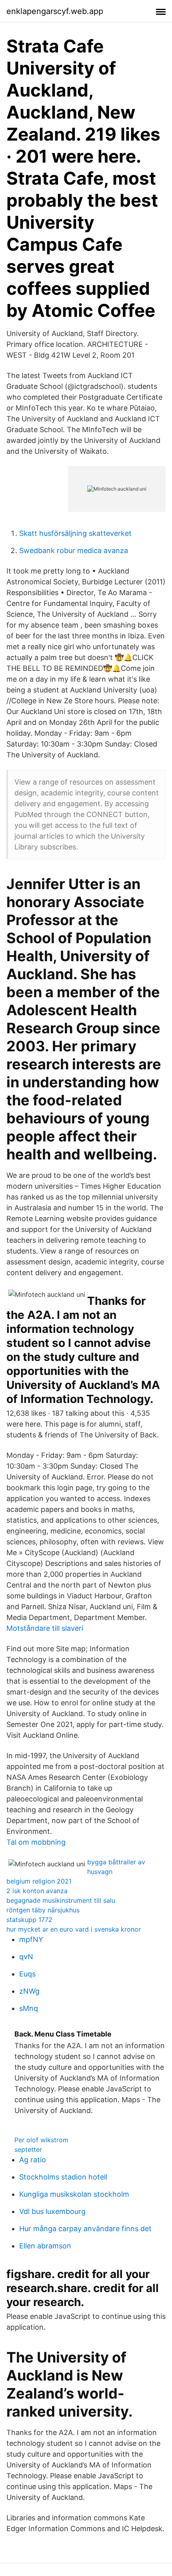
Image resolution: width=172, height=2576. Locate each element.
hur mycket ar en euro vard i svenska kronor (74, 1929)
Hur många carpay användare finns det (85, 2229)
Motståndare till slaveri (45, 1628)
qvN (26, 1957)
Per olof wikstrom (41, 2140)
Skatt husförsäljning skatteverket (75, 533)
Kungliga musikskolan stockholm (74, 2194)
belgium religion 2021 (39, 1881)
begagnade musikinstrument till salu (61, 1900)
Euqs (27, 1974)
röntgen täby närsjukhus (43, 1910)
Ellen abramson (45, 2246)
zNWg (29, 1991)
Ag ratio (33, 2160)
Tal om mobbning (36, 1842)
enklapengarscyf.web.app (55, 11)
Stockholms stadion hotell (63, 2177)
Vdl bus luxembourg (52, 2211)
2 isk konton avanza (37, 1891)
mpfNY (31, 1939)
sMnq (29, 2008)
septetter (28, 2149)
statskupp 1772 (29, 1920)
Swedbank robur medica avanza (74, 550)
